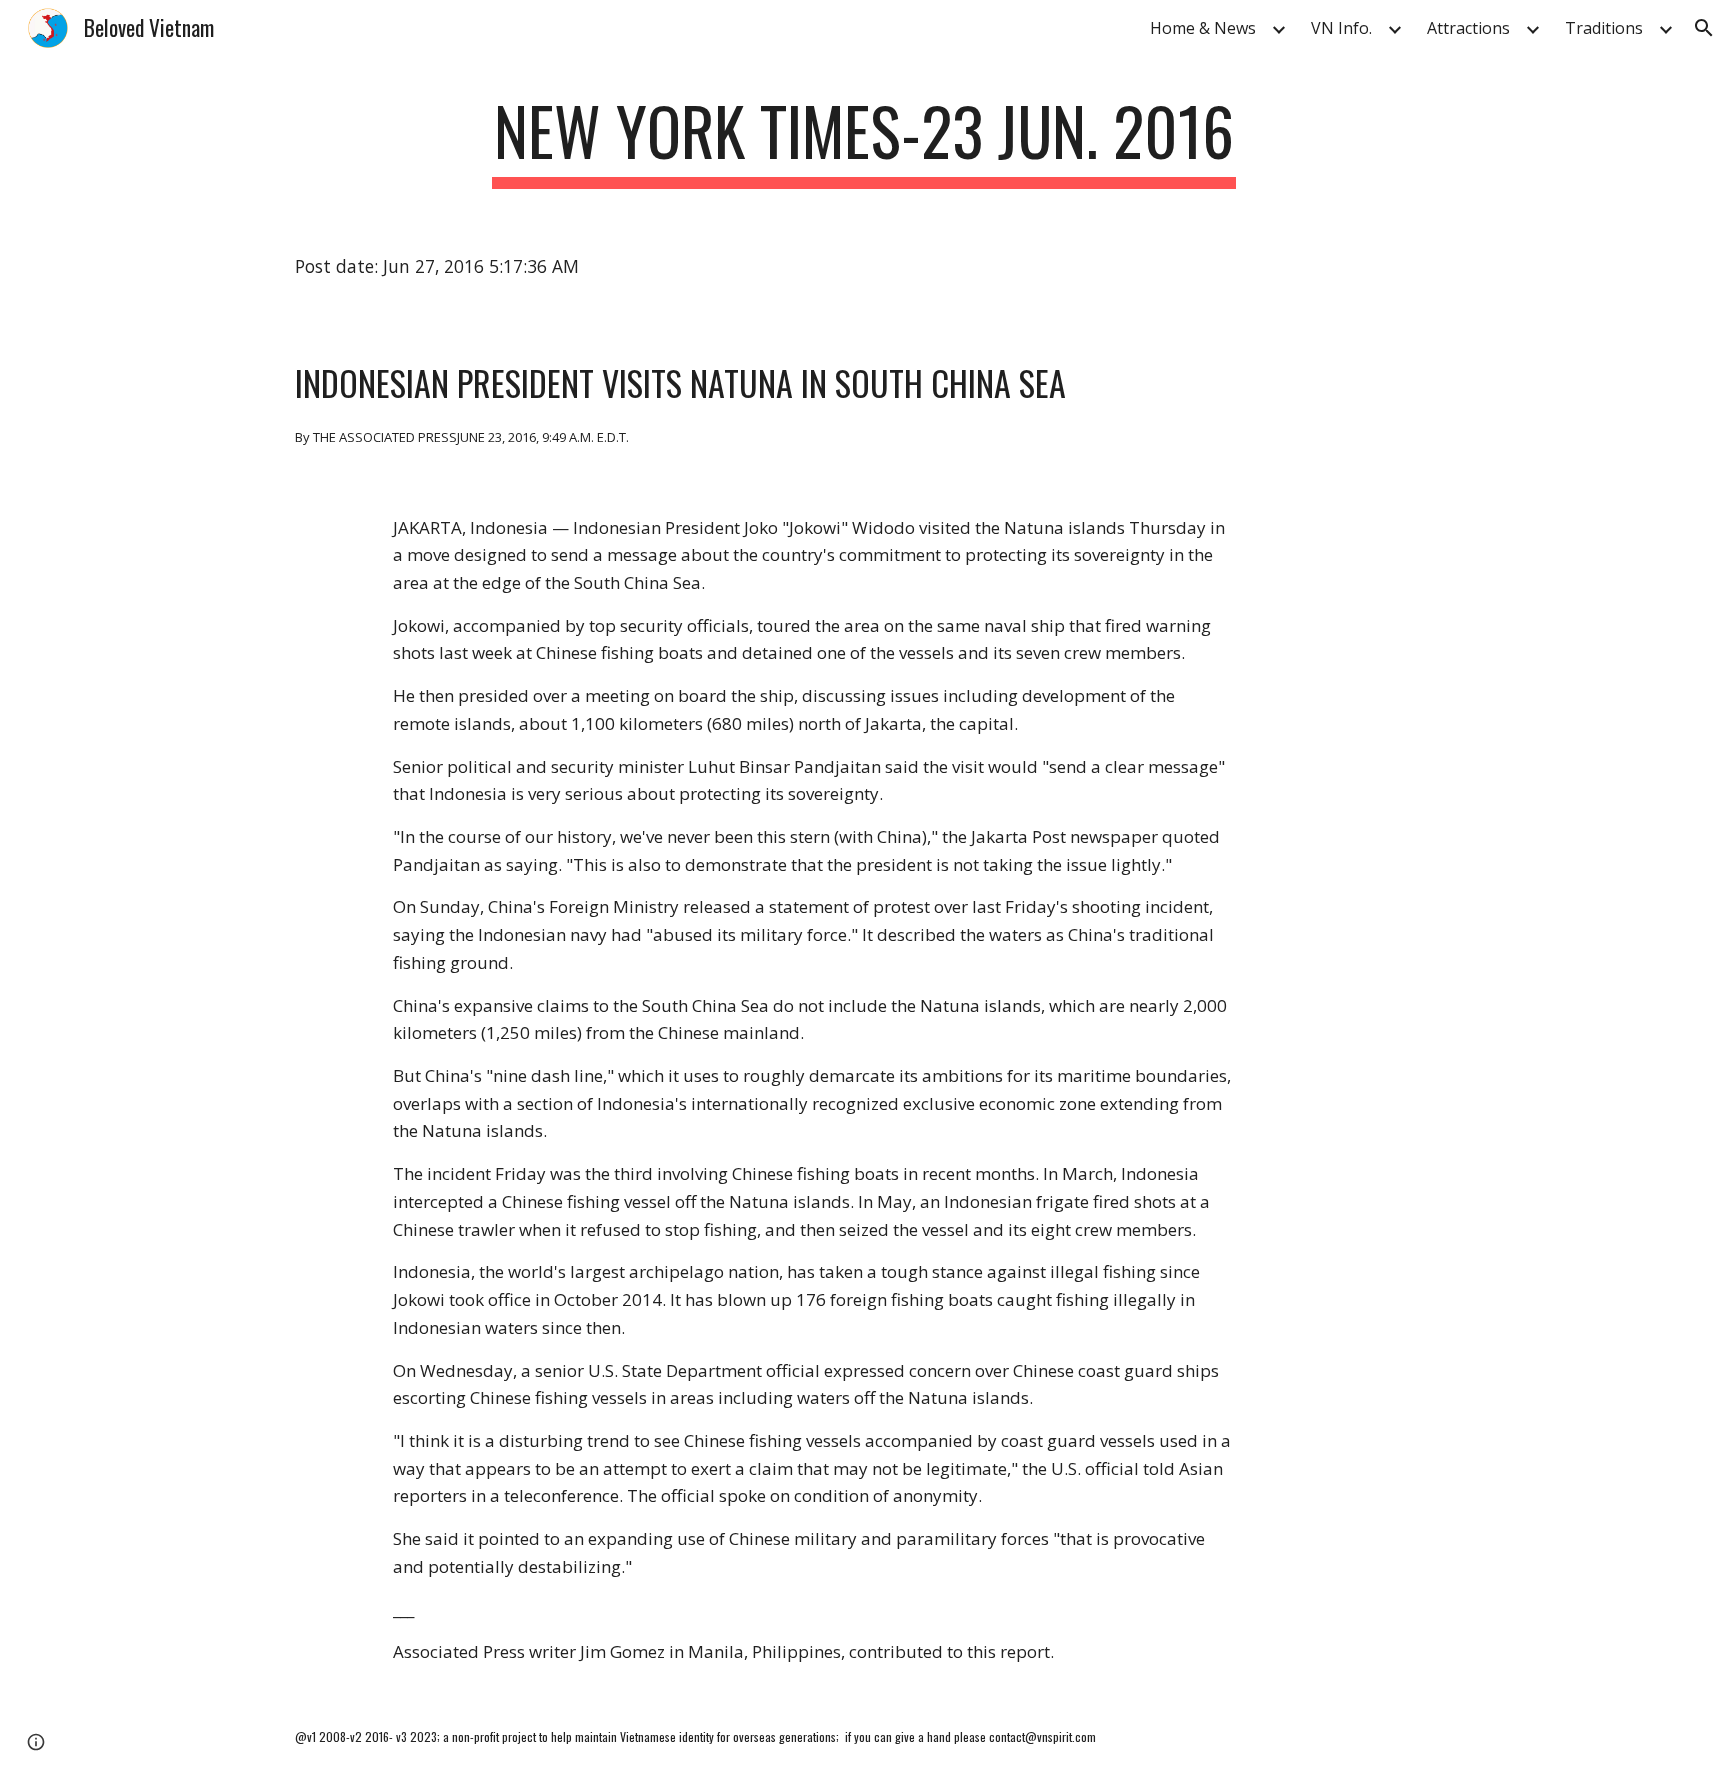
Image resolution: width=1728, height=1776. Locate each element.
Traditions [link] (1604, 28)
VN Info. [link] (1341, 28)
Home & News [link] (1203, 28)
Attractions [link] (1468, 28)
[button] (1704, 28)
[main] (864, 140)
